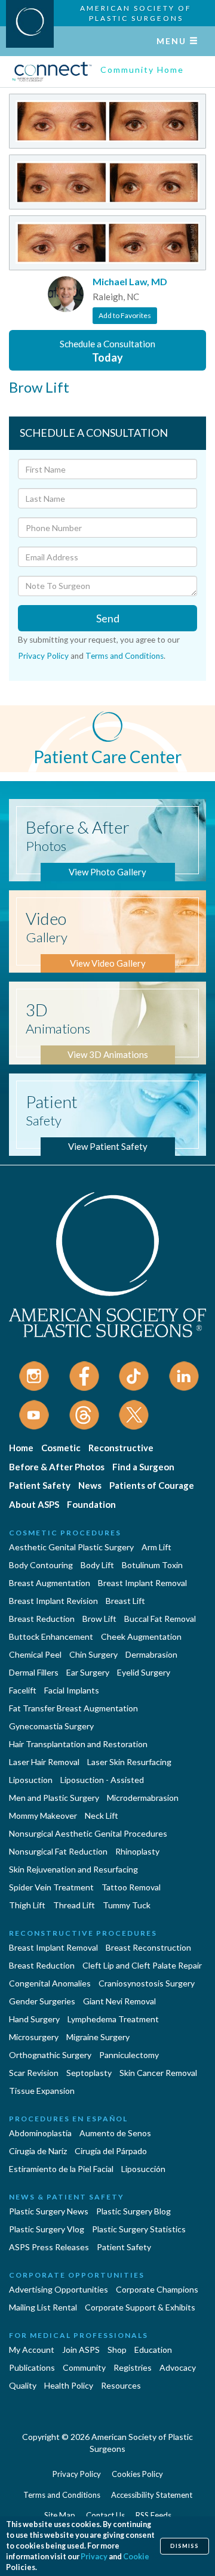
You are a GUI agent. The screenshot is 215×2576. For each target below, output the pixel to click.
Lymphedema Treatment (113, 2019)
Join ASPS (81, 2350)
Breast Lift (125, 1601)
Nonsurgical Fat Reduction (58, 1851)
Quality (23, 2385)
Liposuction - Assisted (102, 1780)
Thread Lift (74, 1905)
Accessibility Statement (152, 2495)
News (90, 1485)
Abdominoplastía (40, 2133)
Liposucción (143, 2169)
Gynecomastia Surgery (51, 1726)
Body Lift (97, 1565)
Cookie (136, 2557)
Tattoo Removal (131, 1887)
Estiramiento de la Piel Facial (61, 2169)
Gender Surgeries (42, 2001)
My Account (32, 2350)
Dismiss (185, 2546)
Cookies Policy (137, 2474)
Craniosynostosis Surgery (147, 1983)
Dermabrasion (151, 1654)
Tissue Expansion (42, 2091)
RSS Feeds (153, 2515)
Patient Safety (40, 1485)
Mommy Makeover (43, 1815)
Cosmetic (61, 1448)
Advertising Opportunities (59, 2289)
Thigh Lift (27, 1905)
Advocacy (178, 2367)
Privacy (94, 2557)
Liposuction (31, 1780)
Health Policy (69, 2385)
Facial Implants (72, 1690)
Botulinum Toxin (152, 1565)
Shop (117, 2350)
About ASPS (34, 1504)
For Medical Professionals (79, 2335)
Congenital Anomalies (50, 1983)
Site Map (60, 2515)
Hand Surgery (34, 2019)
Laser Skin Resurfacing (129, 1762)
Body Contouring (41, 1565)
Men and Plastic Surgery (54, 1798)
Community (84, 2367)
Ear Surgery (88, 1672)
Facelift (23, 1690)
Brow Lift (99, 1619)
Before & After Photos (57, 1467)
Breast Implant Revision (53, 1601)
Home (21, 1448)
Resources (121, 2385)
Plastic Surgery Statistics (139, 2229)
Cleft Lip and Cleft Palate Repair (142, 1965)
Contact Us (105, 2515)
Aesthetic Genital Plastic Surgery (71, 1547)
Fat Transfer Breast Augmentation (73, 1708)
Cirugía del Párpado (111, 2151)
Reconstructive (121, 1448)
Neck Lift (102, 1815)
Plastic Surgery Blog (133, 2211)
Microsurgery (34, 2037)
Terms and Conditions (125, 656)
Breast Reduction (42, 1619)
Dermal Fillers (34, 1672)
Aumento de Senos (115, 2133)
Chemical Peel (35, 1654)
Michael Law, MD (130, 281)
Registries (133, 2367)
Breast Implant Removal (142, 1583)
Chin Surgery (93, 1654)
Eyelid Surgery (144, 1672)
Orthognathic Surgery (50, 2055)
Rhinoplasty (137, 1851)
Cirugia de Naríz (38, 2151)
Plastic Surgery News (49, 2211)
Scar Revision (34, 2073)
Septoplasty (89, 2073)
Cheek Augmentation (141, 1636)
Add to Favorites (125, 315)
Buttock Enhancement (51, 1636)
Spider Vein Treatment (51, 1887)
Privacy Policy (43, 656)
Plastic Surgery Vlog (47, 2229)
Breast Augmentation (50, 1583)
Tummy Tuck (127, 1905)
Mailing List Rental (43, 2307)
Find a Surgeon (143, 1467)
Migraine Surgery (98, 2037)
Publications (32, 2367)
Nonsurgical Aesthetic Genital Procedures (88, 1833)
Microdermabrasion (143, 1798)
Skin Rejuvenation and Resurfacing (73, 1869)
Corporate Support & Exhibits (140, 2307)
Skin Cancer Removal (158, 2073)
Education (153, 2350)
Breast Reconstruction (148, 1947)
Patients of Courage (152, 1485)
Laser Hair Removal (44, 1762)
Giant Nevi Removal (119, 2001)
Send (108, 618)
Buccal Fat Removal (160, 1619)
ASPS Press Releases (49, 2247)
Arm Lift (156, 1547)
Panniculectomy (129, 2055)
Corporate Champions (157, 2289)
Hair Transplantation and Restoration (78, 1744)
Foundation (91, 1504)
